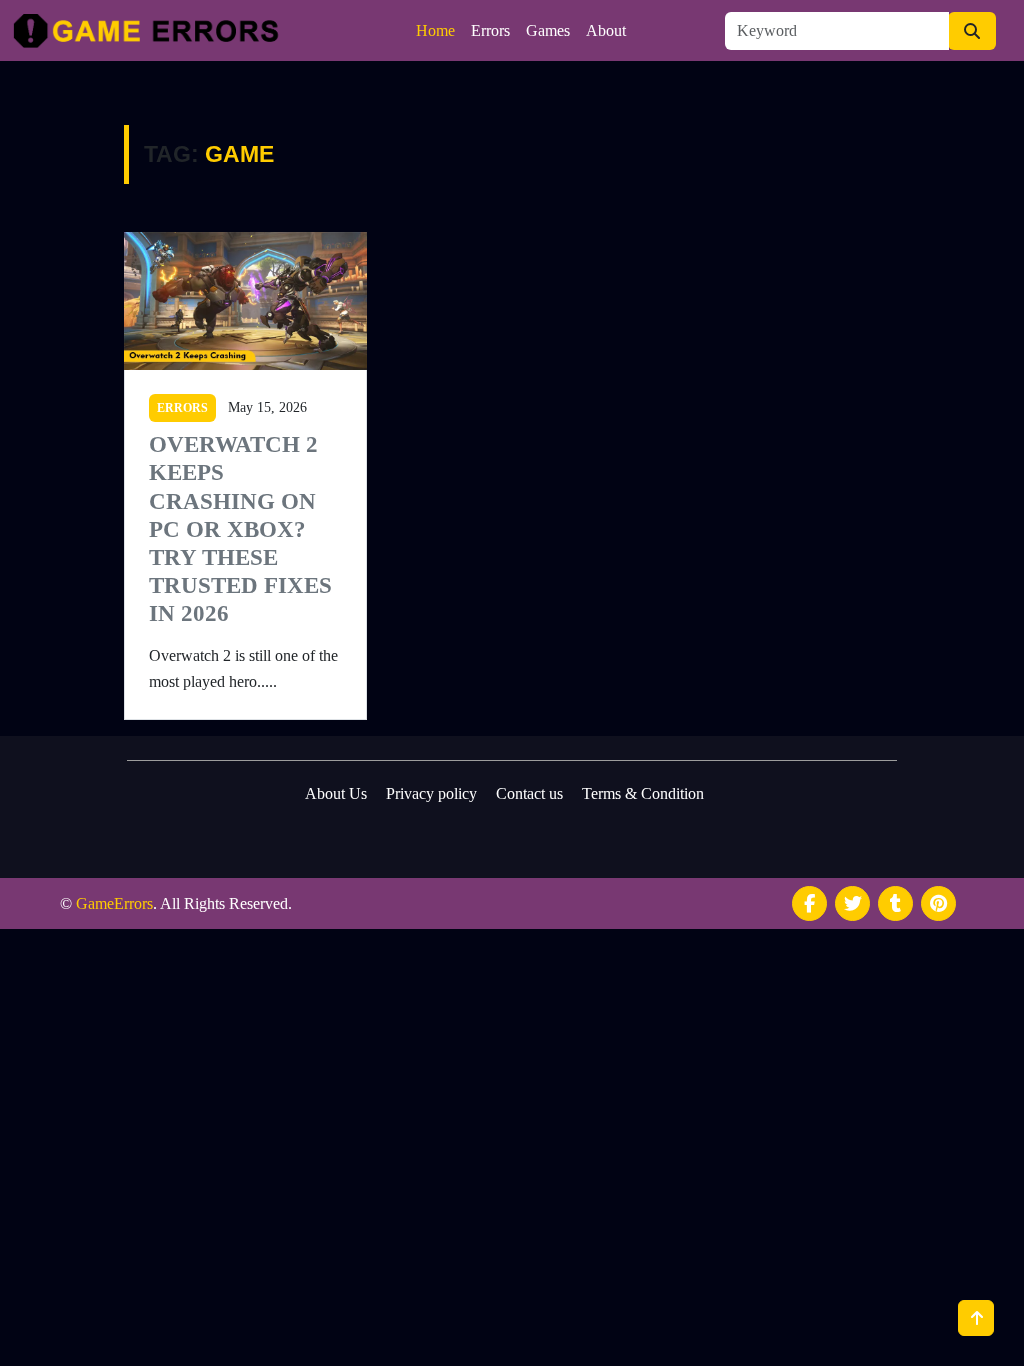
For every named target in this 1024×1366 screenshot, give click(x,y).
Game (239, 154)
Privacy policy (431, 793)
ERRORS (182, 408)
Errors (490, 30)
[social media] (809, 903)
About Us (336, 793)
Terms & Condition (643, 793)
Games (548, 30)
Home (435, 30)
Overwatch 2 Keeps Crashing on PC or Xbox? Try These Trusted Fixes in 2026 (240, 528)
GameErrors (114, 903)
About (606, 30)
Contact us (529, 793)
